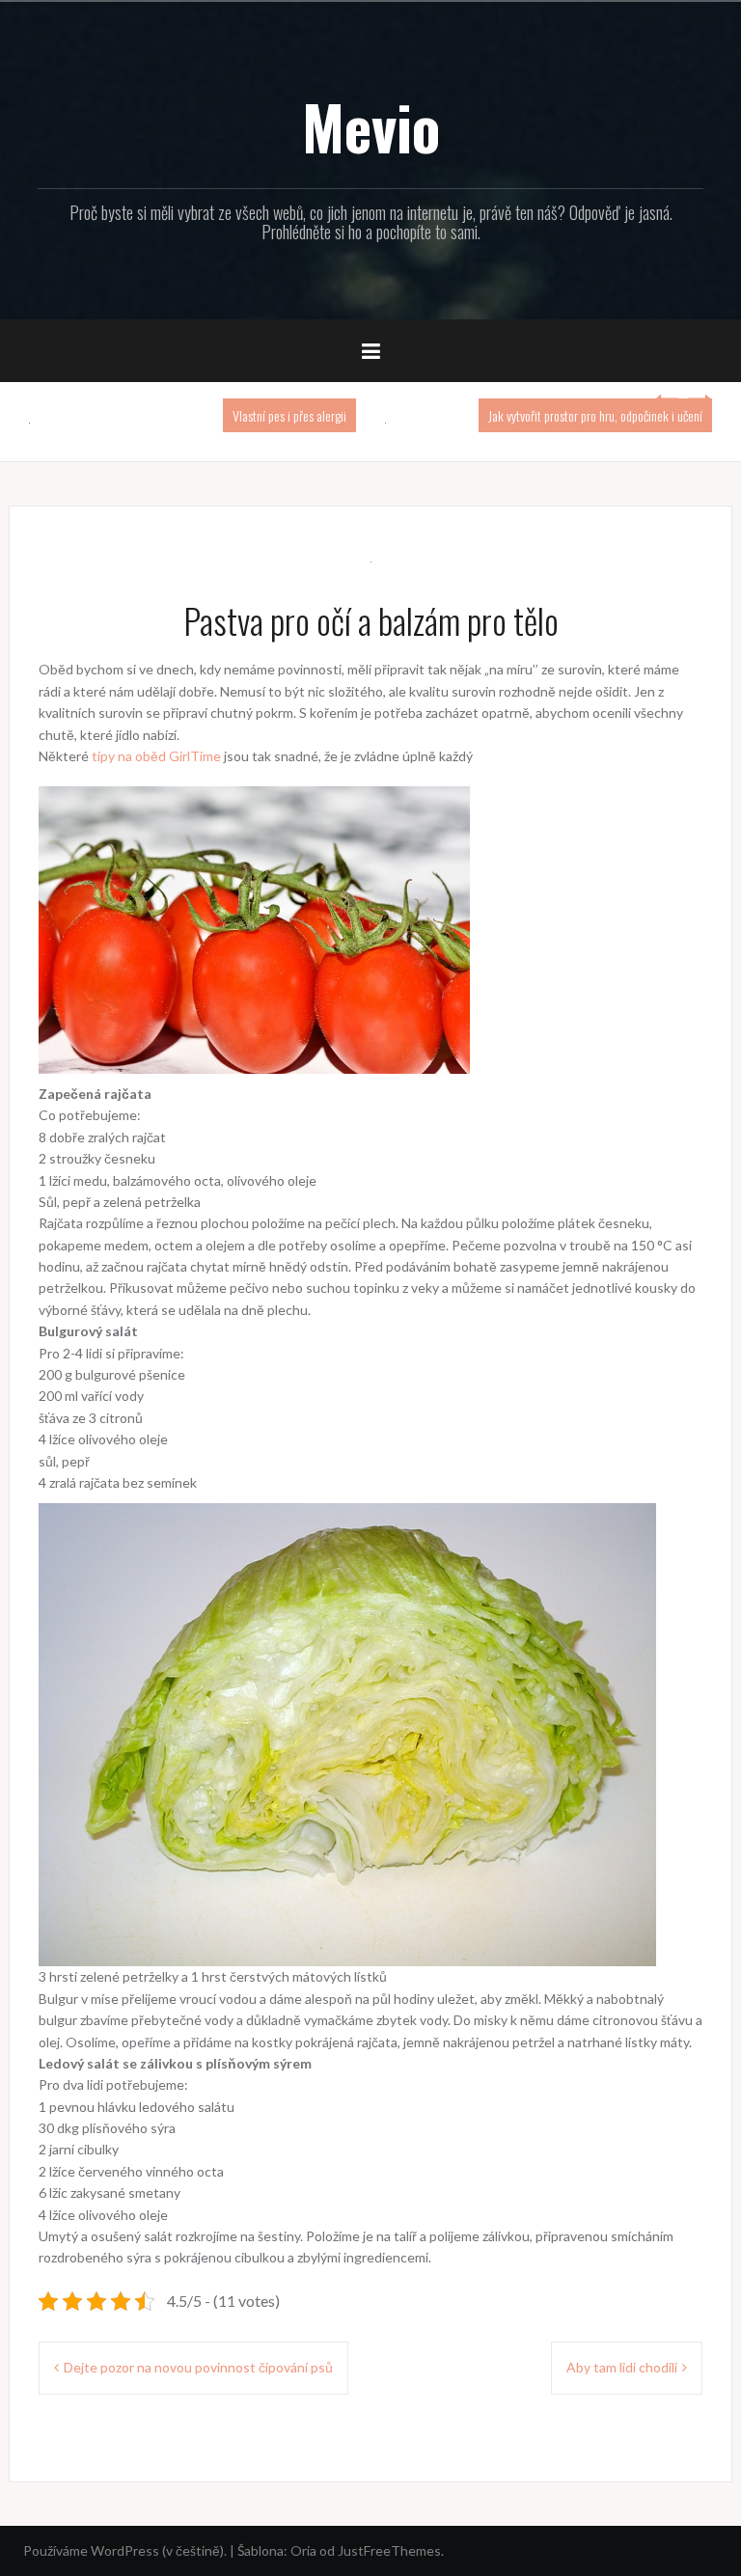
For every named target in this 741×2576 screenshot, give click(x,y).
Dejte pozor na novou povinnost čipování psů (198, 2367)
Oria (303, 2550)
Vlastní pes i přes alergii (289, 415)
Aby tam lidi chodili (622, 2367)
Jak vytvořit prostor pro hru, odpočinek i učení (595, 415)
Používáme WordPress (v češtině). (125, 2550)
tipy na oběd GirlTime (156, 756)
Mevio (371, 126)
